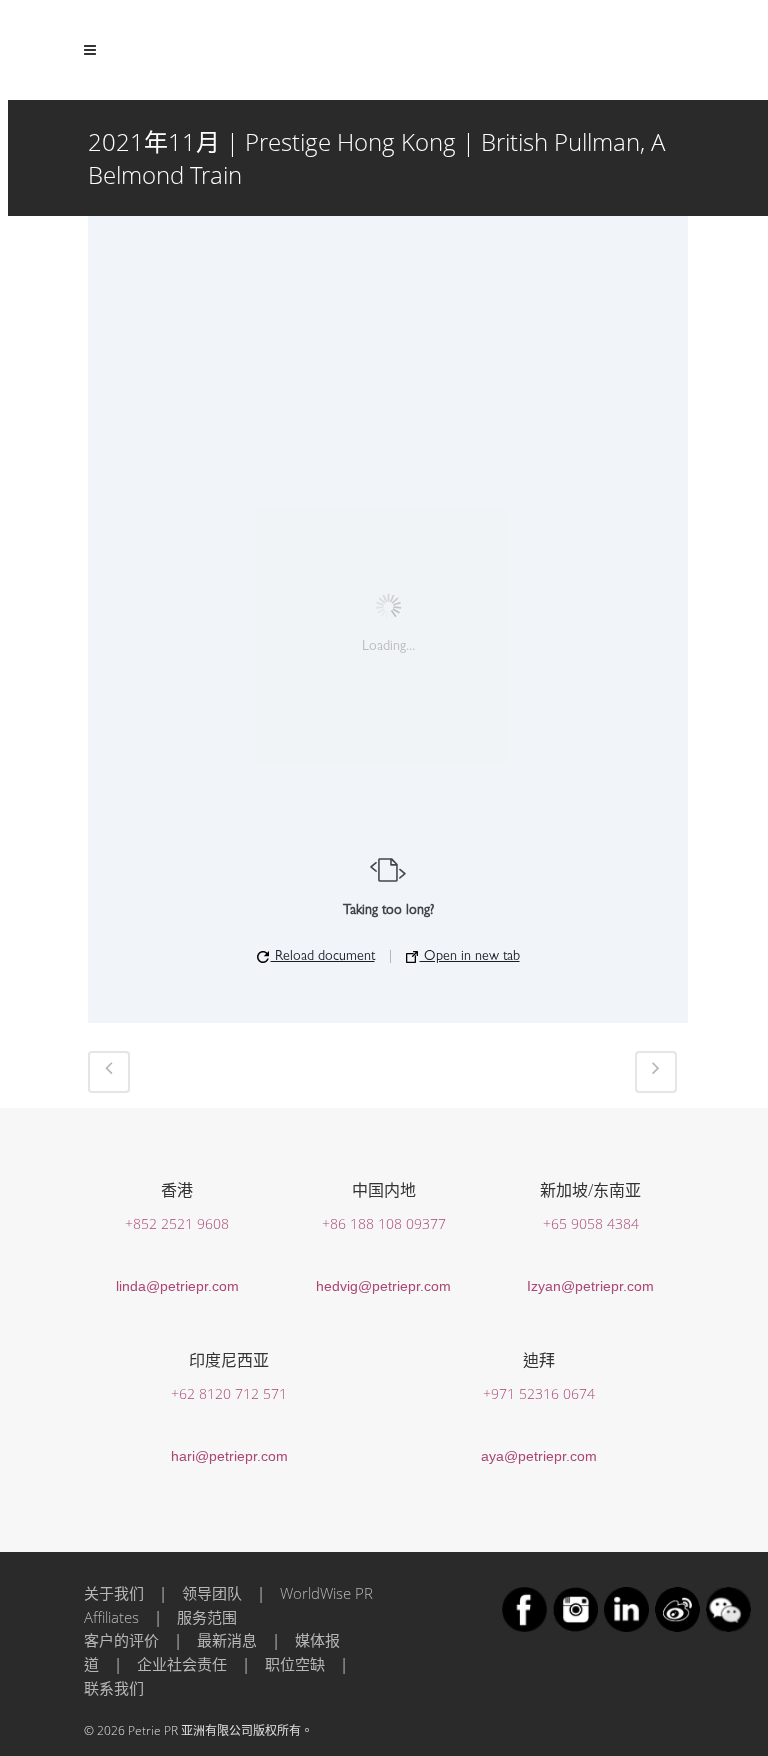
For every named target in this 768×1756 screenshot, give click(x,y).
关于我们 (114, 1593)
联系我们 (114, 1688)
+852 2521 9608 (177, 1223)
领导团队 (212, 1593)
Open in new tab (470, 957)
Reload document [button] (323, 957)
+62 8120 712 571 (229, 1393)
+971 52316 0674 (539, 1393)
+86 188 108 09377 (384, 1223)
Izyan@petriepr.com (590, 1286)
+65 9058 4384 (591, 1223)
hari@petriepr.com (229, 1456)
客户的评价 (121, 1640)
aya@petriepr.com (539, 1456)
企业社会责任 (182, 1664)
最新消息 (227, 1640)
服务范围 (207, 1617)
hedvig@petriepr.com (383, 1286)
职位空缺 (295, 1664)
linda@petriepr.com (177, 1286)
